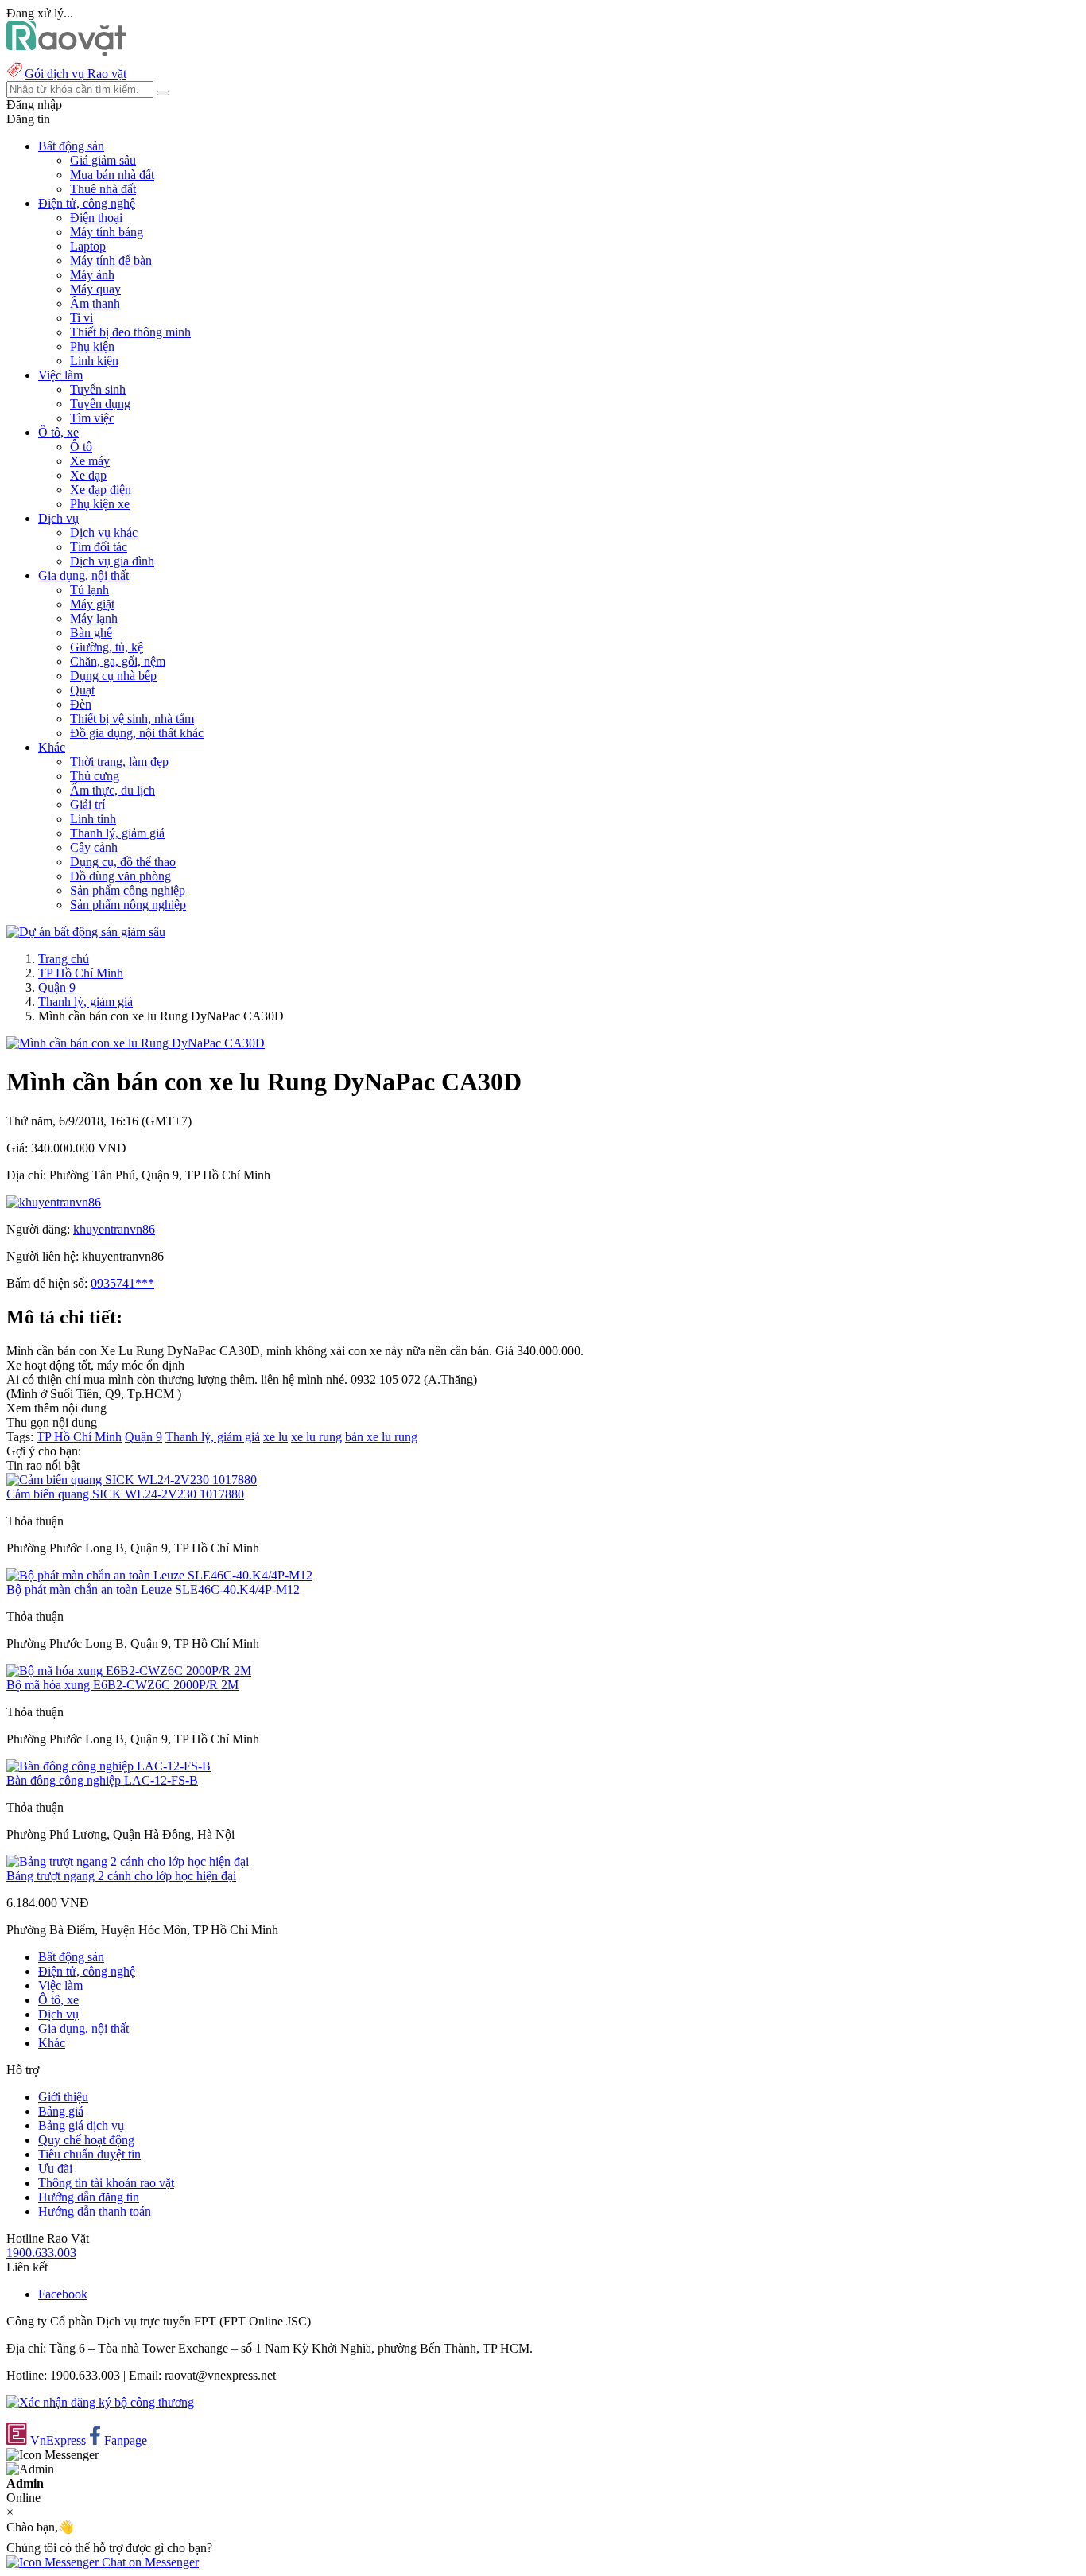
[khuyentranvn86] (54, 1202)
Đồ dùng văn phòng (120, 876)
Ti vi (81, 318)
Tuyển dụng (100, 404)
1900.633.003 (41, 2253)
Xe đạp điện (101, 490)
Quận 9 (57, 987)
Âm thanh (95, 303)
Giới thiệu (63, 2097)
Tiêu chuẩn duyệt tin (89, 2154)
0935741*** (122, 1283)
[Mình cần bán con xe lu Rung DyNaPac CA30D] (136, 1043)
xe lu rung (316, 1437)
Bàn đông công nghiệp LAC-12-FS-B (102, 1780)
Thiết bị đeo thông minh (130, 332)
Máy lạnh (94, 618)
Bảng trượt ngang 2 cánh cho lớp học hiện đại (121, 1876)
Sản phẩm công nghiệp (128, 890)
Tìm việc (92, 418)
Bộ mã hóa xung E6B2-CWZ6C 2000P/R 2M (122, 1685)
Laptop (88, 246)
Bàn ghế (91, 633)
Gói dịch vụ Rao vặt (76, 74)
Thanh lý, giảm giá (117, 833)
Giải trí (87, 804)
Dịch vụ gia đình (112, 561)
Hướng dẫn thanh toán (95, 2211)
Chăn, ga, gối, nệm (118, 661)
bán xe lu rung (381, 1437)
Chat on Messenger (149, 2562)
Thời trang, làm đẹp (119, 762)
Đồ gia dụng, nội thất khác (137, 733)
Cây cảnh (94, 847)
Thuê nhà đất (103, 189)
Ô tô (81, 447)
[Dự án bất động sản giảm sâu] (86, 932)
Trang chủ (64, 959)
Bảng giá (61, 2111)
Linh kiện (94, 361)
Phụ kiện (92, 346)
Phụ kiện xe (100, 504)
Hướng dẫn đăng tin (89, 2197)
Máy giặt (92, 604)
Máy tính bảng (107, 232)
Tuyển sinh (98, 389)
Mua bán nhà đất (112, 175)
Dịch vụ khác (104, 532)
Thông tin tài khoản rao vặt (106, 2183)
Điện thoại (96, 218)
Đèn (81, 704)
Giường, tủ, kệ (107, 647)
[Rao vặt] (66, 52)
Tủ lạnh (89, 590)
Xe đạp (88, 475)
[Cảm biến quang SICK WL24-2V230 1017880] (132, 1480)
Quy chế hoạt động (86, 2140)
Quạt (82, 690)
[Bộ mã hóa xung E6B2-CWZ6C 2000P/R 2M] (129, 1671)
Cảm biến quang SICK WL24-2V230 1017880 (125, 1494)
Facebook (63, 2294)
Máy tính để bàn (111, 260)
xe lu (275, 1437)
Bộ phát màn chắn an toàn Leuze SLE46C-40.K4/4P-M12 (153, 1589)
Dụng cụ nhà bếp (113, 676)
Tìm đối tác (99, 547)
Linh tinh (93, 819)
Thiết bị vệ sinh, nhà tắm (132, 719)
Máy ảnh (92, 275)
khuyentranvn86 (114, 1229)
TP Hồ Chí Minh (81, 973)
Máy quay (95, 289)
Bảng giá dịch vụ (81, 2125)
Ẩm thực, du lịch (112, 790)
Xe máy (90, 461)
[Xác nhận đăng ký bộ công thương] (100, 2402)
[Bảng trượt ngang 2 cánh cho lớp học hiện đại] (128, 1861)
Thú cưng (95, 776)
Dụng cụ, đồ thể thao (123, 862)
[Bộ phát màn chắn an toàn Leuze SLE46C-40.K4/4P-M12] (159, 1575)
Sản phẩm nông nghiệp (128, 905)
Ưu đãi (55, 2168)
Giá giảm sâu (103, 160)
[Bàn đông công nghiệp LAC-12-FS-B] (109, 1766)
